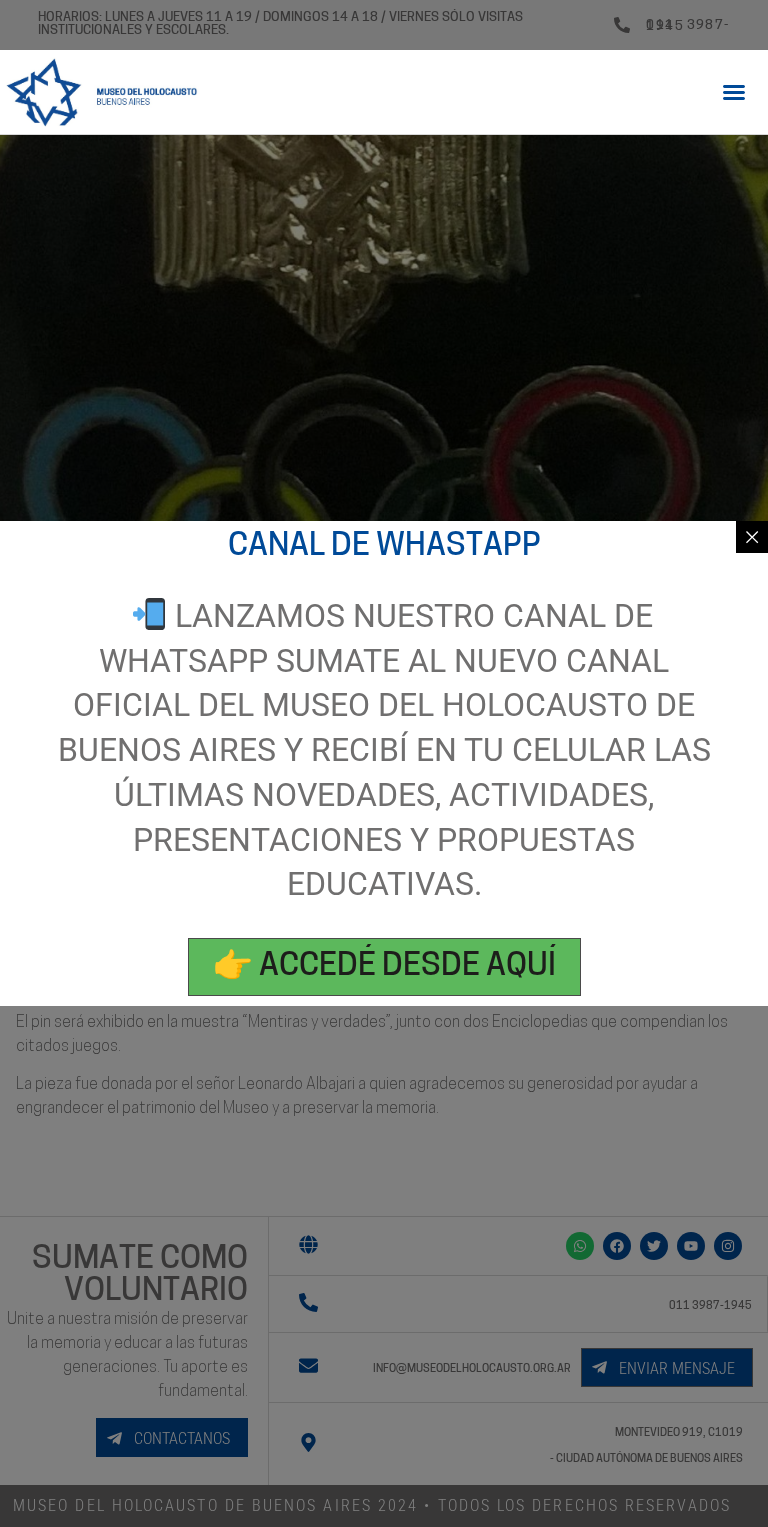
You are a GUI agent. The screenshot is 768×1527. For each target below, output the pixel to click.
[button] (734, 92)
